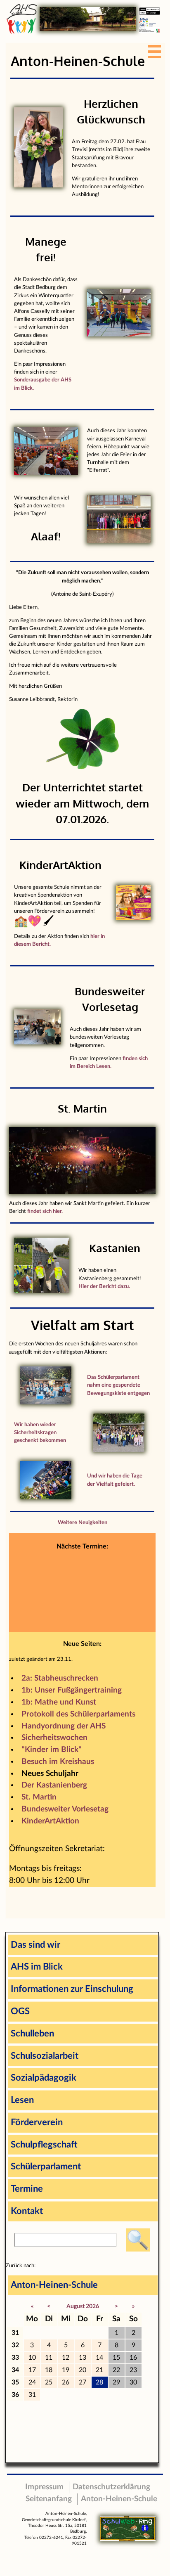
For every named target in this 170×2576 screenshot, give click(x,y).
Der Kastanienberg (54, 1785)
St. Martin (39, 1797)
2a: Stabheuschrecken (60, 1678)
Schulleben (32, 2034)
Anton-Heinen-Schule (54, 2285)
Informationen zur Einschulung (72, 1989)
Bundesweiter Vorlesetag (65, 1809)
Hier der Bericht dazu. (104, 1286)
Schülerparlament (46, 2166)
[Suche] (138, 2240)
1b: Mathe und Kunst (59, 1702)
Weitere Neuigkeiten (83, 1522)
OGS (20, 2011)
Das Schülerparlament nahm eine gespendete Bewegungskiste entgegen (118, 1385)
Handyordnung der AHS (64, 1726)
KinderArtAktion (50, 1821)
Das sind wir (35, 1945)
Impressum (44, 2487)
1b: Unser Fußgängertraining (72, 1690)
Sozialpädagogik (44, 2078)
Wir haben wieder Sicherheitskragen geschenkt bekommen (40, 1432)
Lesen (22, 2100)
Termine (27, 2189)
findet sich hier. (45, 1211)
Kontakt (27, 2211)
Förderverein (37, 2122)
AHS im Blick (37, 1967)
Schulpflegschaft (44, 2145)
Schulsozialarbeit (45, 2056)
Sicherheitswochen (54, 1738)
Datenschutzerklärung (111, 2487)
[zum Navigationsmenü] (156, 49)
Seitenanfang (49, 2499)
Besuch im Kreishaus (58, 1762)
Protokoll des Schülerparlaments (78, 1714)
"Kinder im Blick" (52, 1750)
